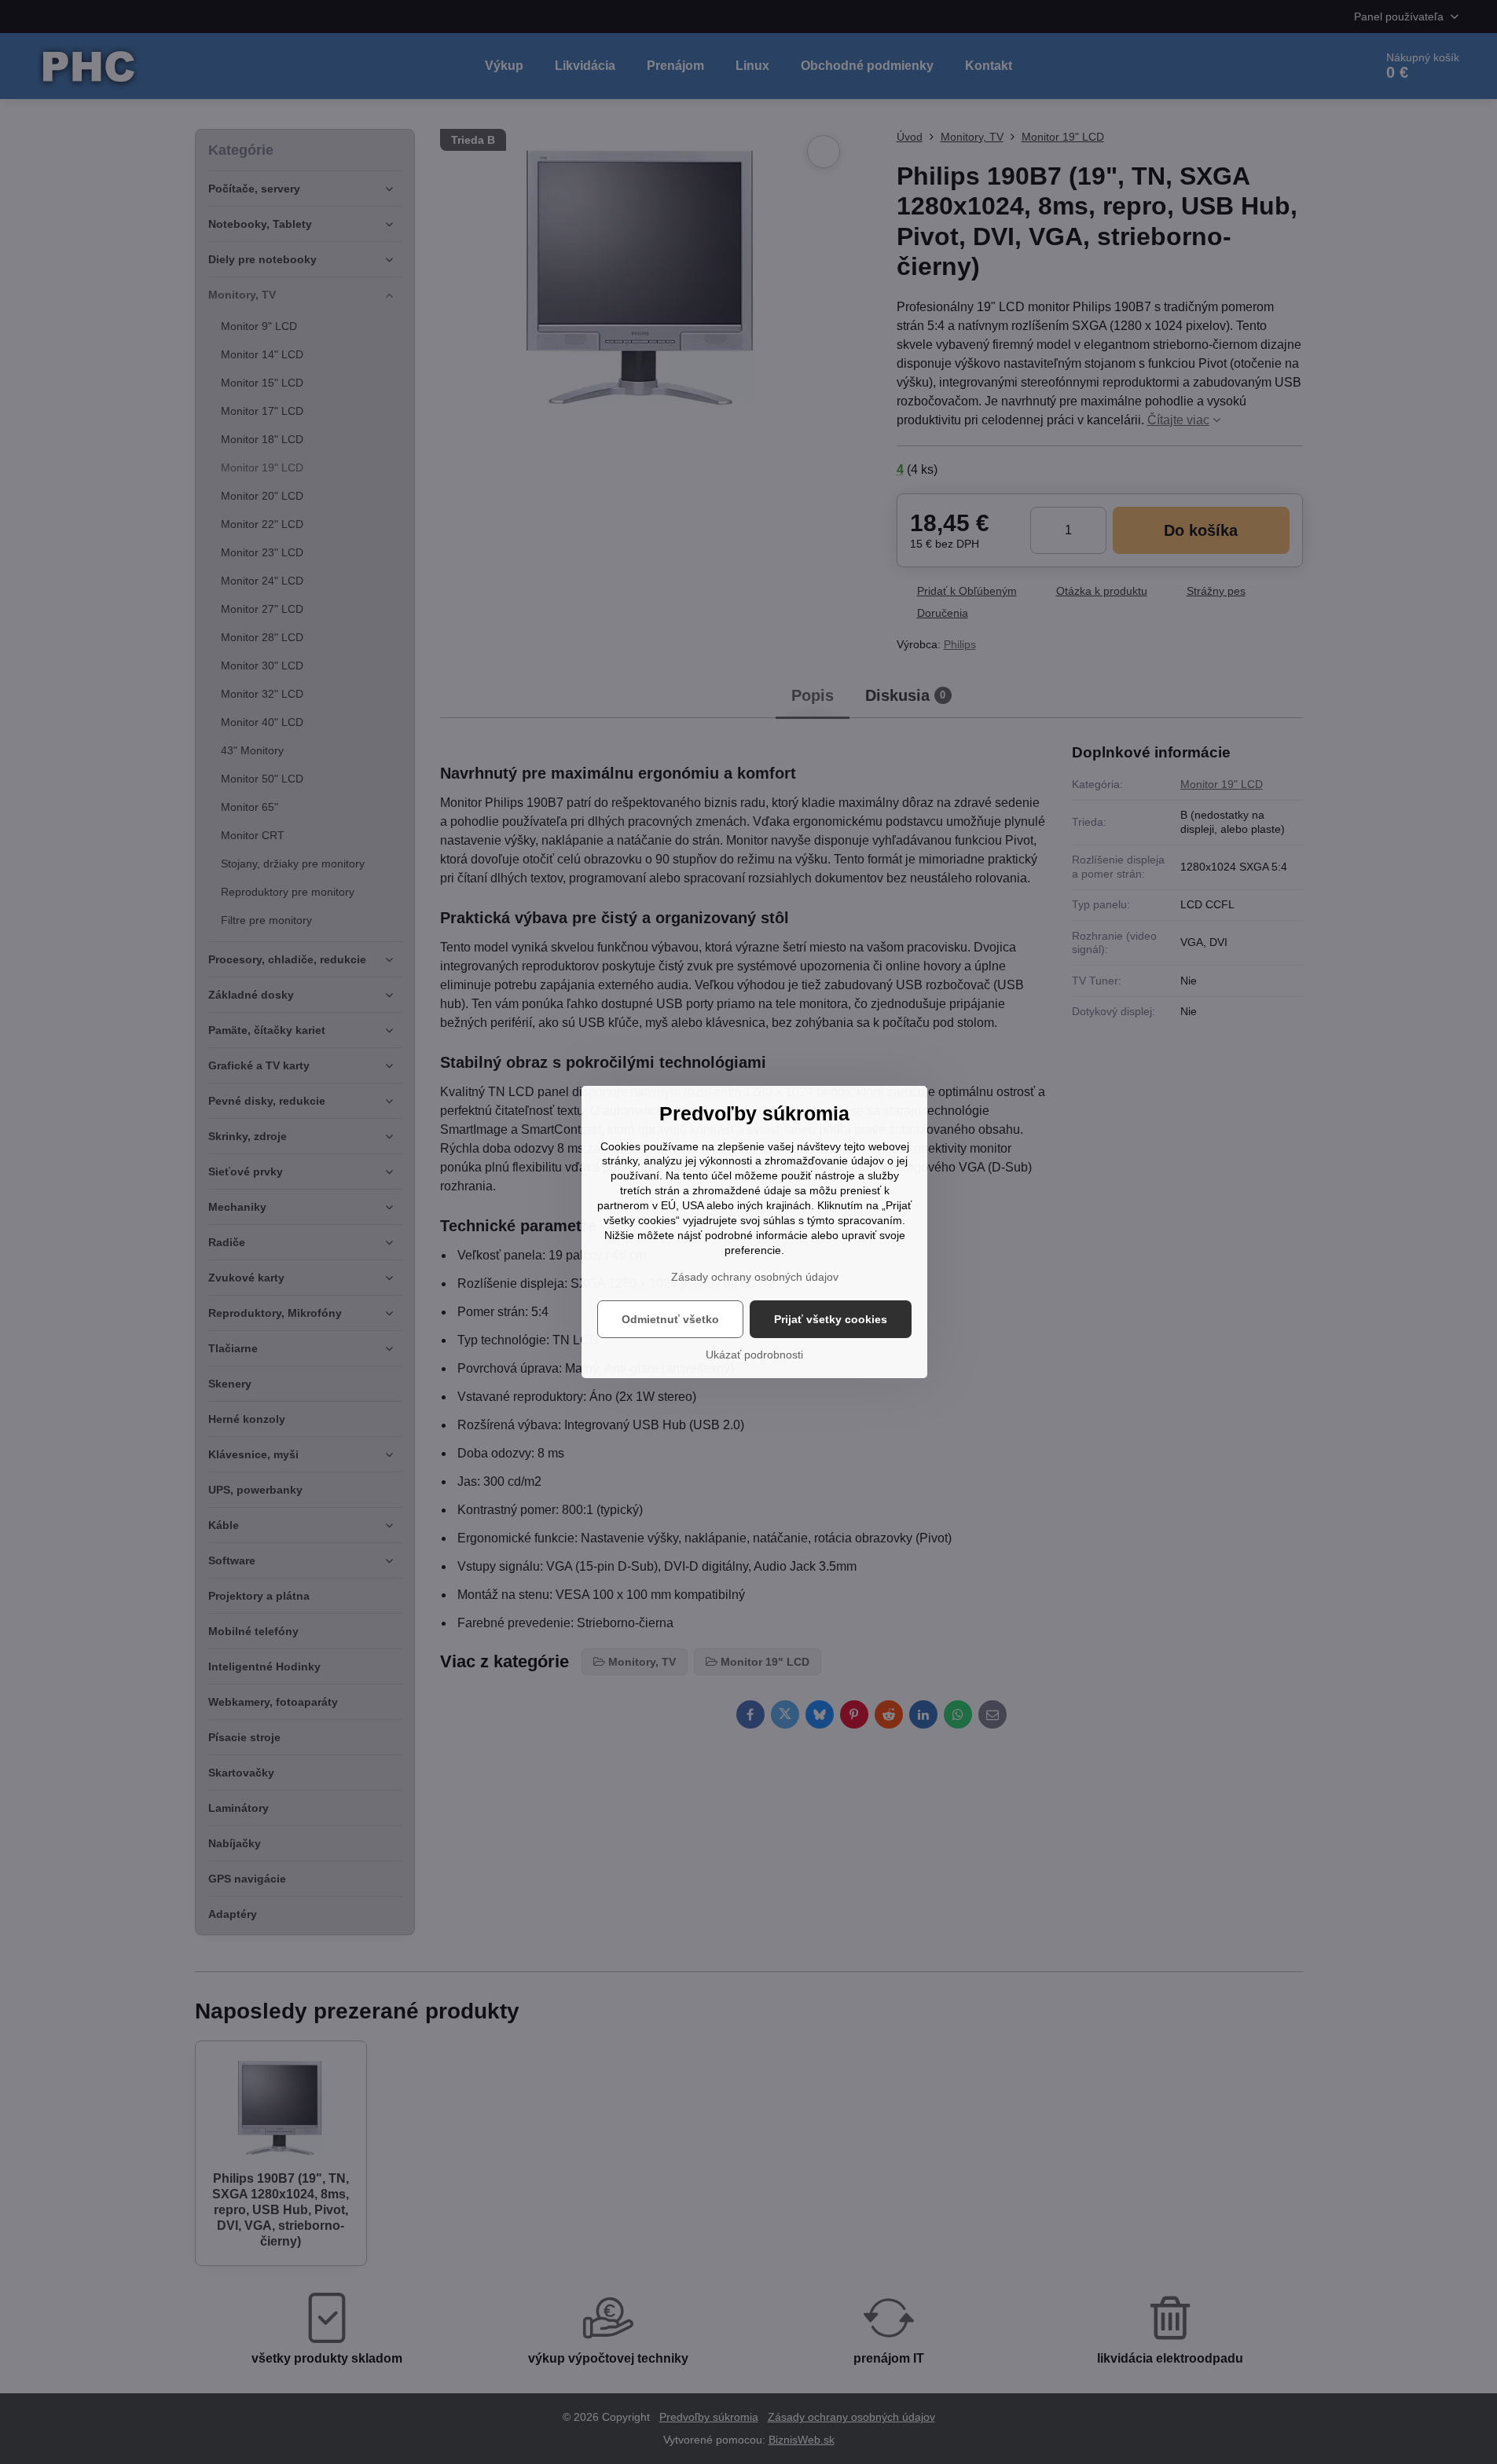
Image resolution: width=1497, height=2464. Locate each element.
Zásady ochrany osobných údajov (755, 1277)
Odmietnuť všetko (670, 1319)
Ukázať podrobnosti (754, 1355)
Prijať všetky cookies (831, 1319)
